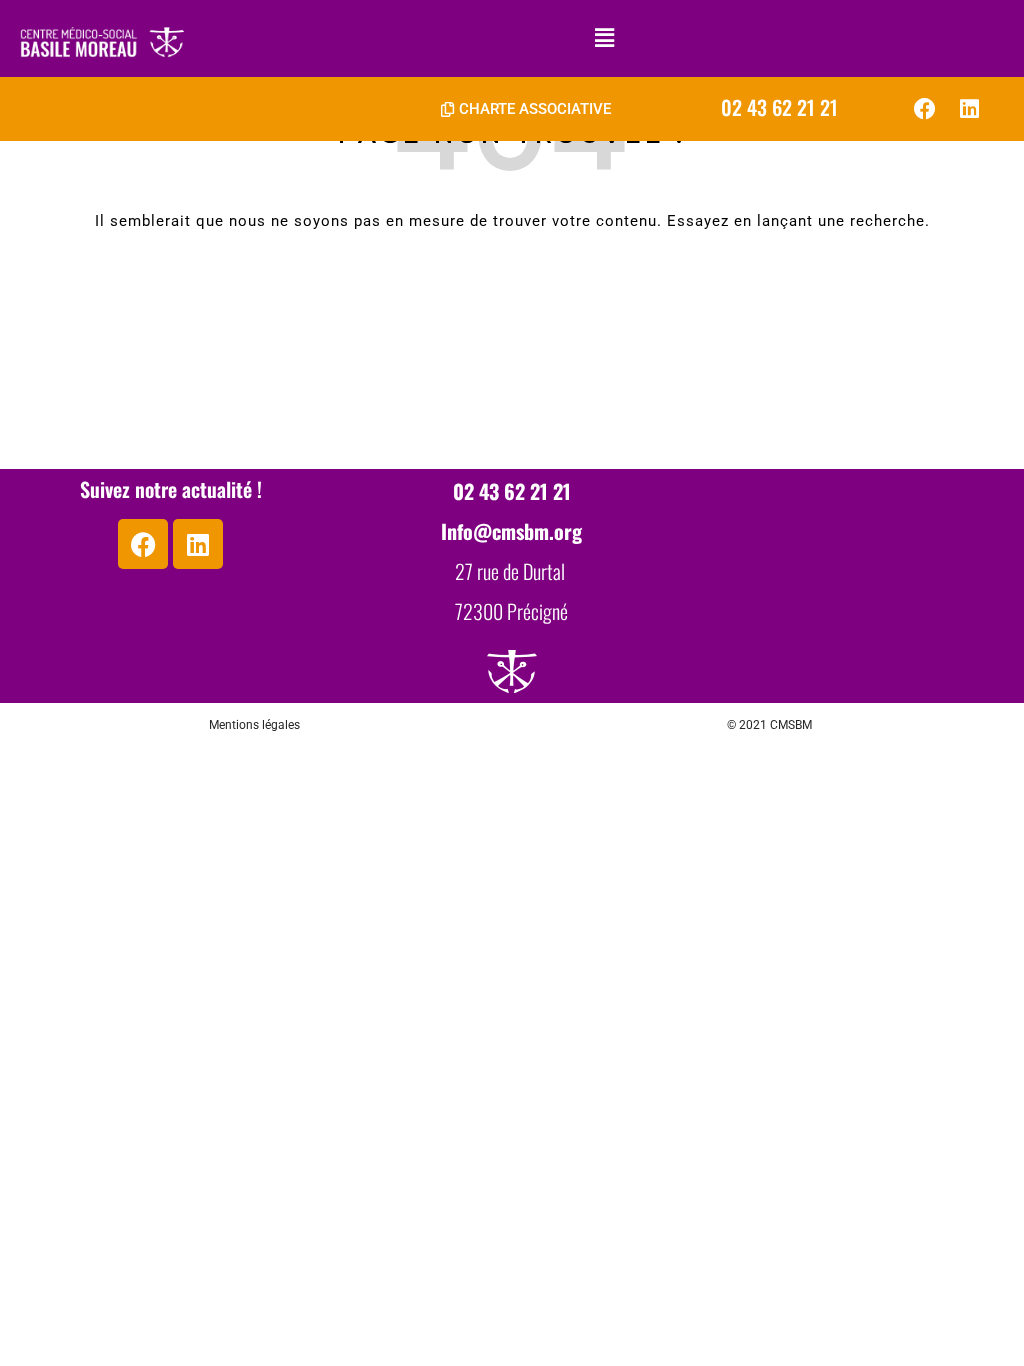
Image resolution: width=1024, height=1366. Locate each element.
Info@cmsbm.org (511, 531)
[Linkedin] (969, 109)
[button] (604, 38)
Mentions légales (254, 725)
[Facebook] (925, 109)
